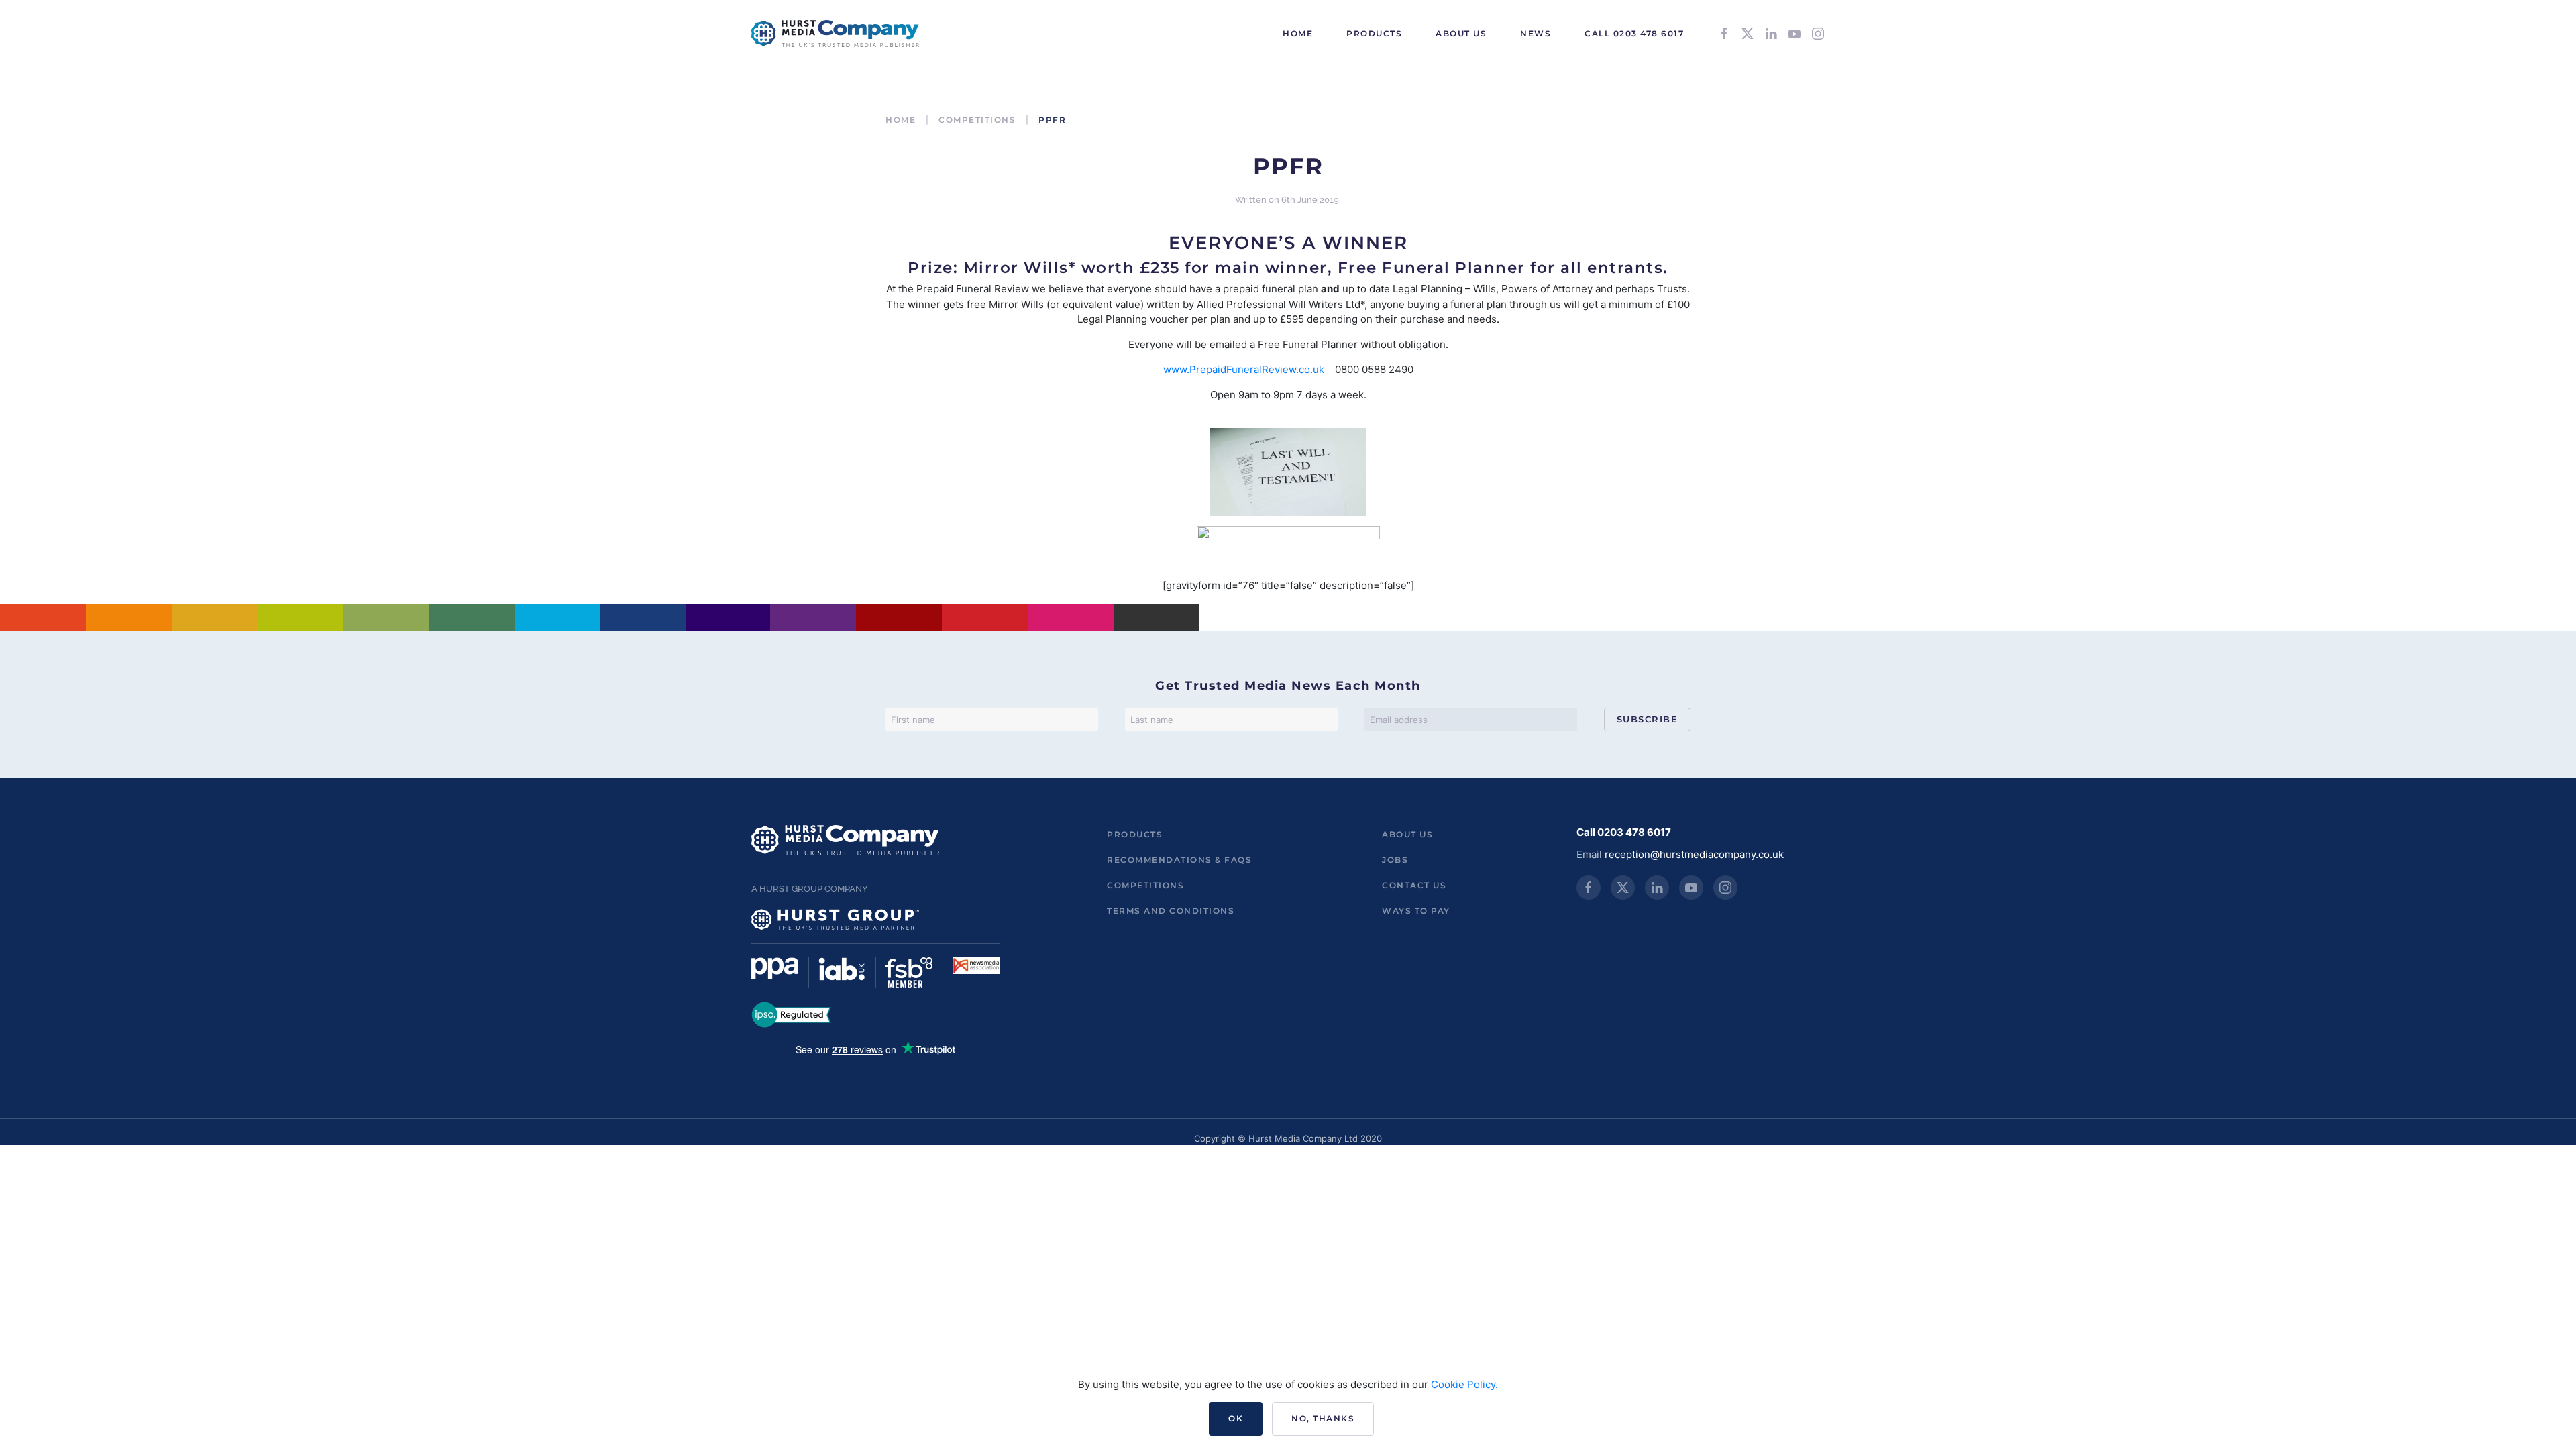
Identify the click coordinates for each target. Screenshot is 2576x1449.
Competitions (1145, 885)
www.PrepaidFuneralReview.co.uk (1244, 369)
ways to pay (1416, 911)
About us (1407, 834)
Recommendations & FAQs (1179, 860)
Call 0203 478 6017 (1634, 33)
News (1536, 33)
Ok (1236, 1418)
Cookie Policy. (1464, 1384)
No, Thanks (1323, 1418)
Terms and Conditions (1171, 911)
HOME (1298, 33)
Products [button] (1374, 33)
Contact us (1414, 885)
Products (1135, 834)
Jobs (1395, 860)
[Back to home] (835, 34)
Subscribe (1648, 719)
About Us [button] (1461, 33)
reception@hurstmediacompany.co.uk (1694, 854)
